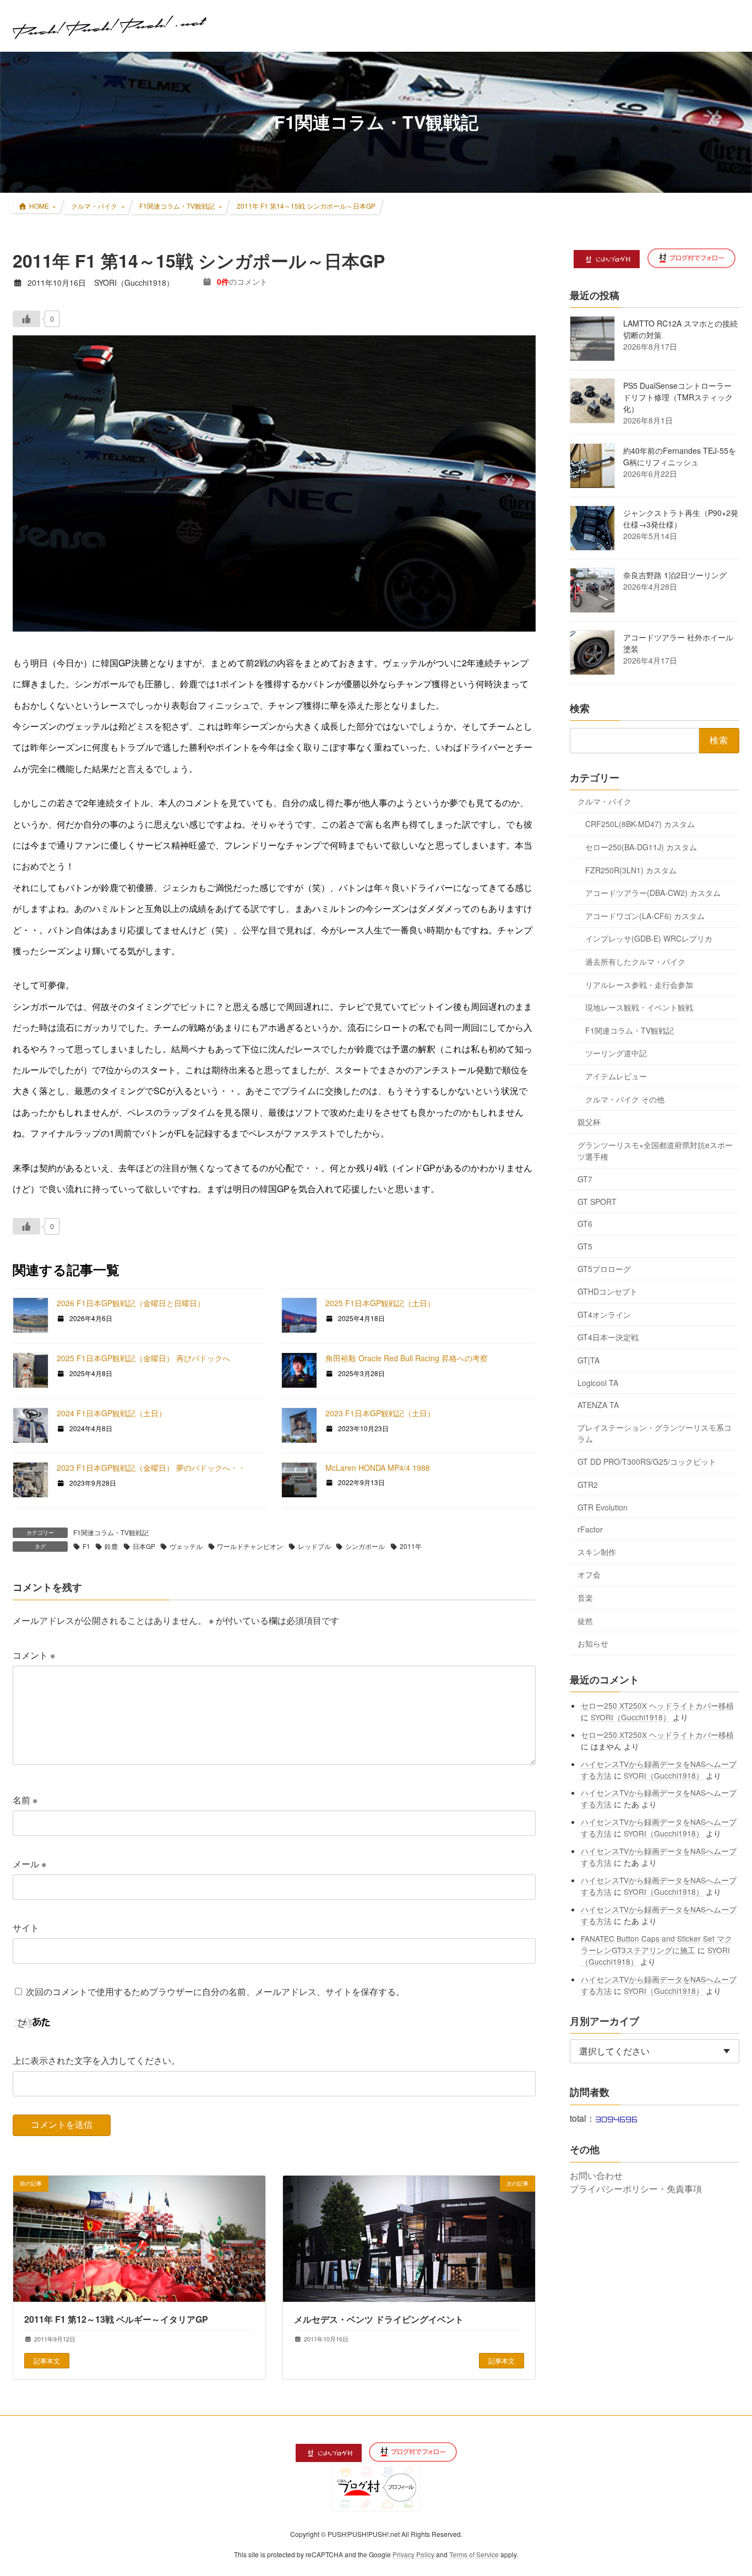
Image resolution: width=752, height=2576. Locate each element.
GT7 (585, 1179)
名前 (25, 1800)
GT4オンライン (604, 1314)
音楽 (585, 1597)
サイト (26, 1928)
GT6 (585, 1224)
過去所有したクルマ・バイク (635, 961)
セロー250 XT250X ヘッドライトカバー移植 (658, 1705)
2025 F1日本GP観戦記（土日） (380, 1303)
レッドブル (314, 1546)
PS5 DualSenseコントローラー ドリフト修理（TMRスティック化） (678, 397)
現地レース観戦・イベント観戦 (639, 1007)
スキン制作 (597, 1551)
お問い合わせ (596, 2175)
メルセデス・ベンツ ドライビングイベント (379, 2320)
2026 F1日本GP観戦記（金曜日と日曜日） (131, 1303)
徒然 (585, 1620)
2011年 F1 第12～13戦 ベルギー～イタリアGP (116, 2320)
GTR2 (588, 1485)
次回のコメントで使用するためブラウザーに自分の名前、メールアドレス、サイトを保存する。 (215, 1991)
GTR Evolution (603, 1507)
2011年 (411, 1546)
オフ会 (589, 1574)
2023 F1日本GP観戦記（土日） (380, 1413)
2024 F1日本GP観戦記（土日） (111, 1413)
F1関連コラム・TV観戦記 (111, 1532)
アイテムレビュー (616, 1076)
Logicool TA (598, 1382)
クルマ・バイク (604, 801)
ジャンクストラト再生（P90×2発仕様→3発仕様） (681, 518)
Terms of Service (474, 2554)
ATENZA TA (598, 1405)
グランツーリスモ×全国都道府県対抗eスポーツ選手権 (655, 1150)
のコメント (242, 281)
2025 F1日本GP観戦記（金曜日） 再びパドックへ (143, 1358)
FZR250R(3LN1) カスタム (631, 869)
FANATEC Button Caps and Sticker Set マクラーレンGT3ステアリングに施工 (657, 1944)
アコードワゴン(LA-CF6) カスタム (645, 915)
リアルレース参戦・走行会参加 (639, 984)
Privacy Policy (413, 2554)
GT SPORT (597, 1201)
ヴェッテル (186, 1546)
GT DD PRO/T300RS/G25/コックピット (647, 1461)
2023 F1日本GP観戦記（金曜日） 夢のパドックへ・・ (151, 1468)
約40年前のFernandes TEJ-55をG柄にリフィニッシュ (680, 456)
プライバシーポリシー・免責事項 (636, 2189)
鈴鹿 (111, 1546)
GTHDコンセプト (607, 1291)
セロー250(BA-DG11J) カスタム (641, 847)
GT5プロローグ (604, 1268)
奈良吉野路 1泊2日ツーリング (675, 575)
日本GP (144, 1546)
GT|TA (588, 1360)
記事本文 (47, 2360)
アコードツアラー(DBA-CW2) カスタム (653, 893)
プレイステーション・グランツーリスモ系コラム (655, 1433)
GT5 (585, 1246)
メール (29, 1864)
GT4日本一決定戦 (608, 1337)
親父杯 (589, 1122)
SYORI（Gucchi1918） (631, 1716)
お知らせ (593, 1643)
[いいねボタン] (26, 319)
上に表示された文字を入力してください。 (96, 2060)
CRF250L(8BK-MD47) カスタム (640, 824)
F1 (86, 1546)
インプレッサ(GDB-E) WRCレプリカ (649, 938)
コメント (34, 1654)
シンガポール (365, 1546)
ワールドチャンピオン (250, 1546)
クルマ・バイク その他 (625, 1099)
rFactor (590, 1529)
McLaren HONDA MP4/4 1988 (378, 1468)
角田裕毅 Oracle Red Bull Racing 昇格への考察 (407, 1358)
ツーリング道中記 (616, 1053)
